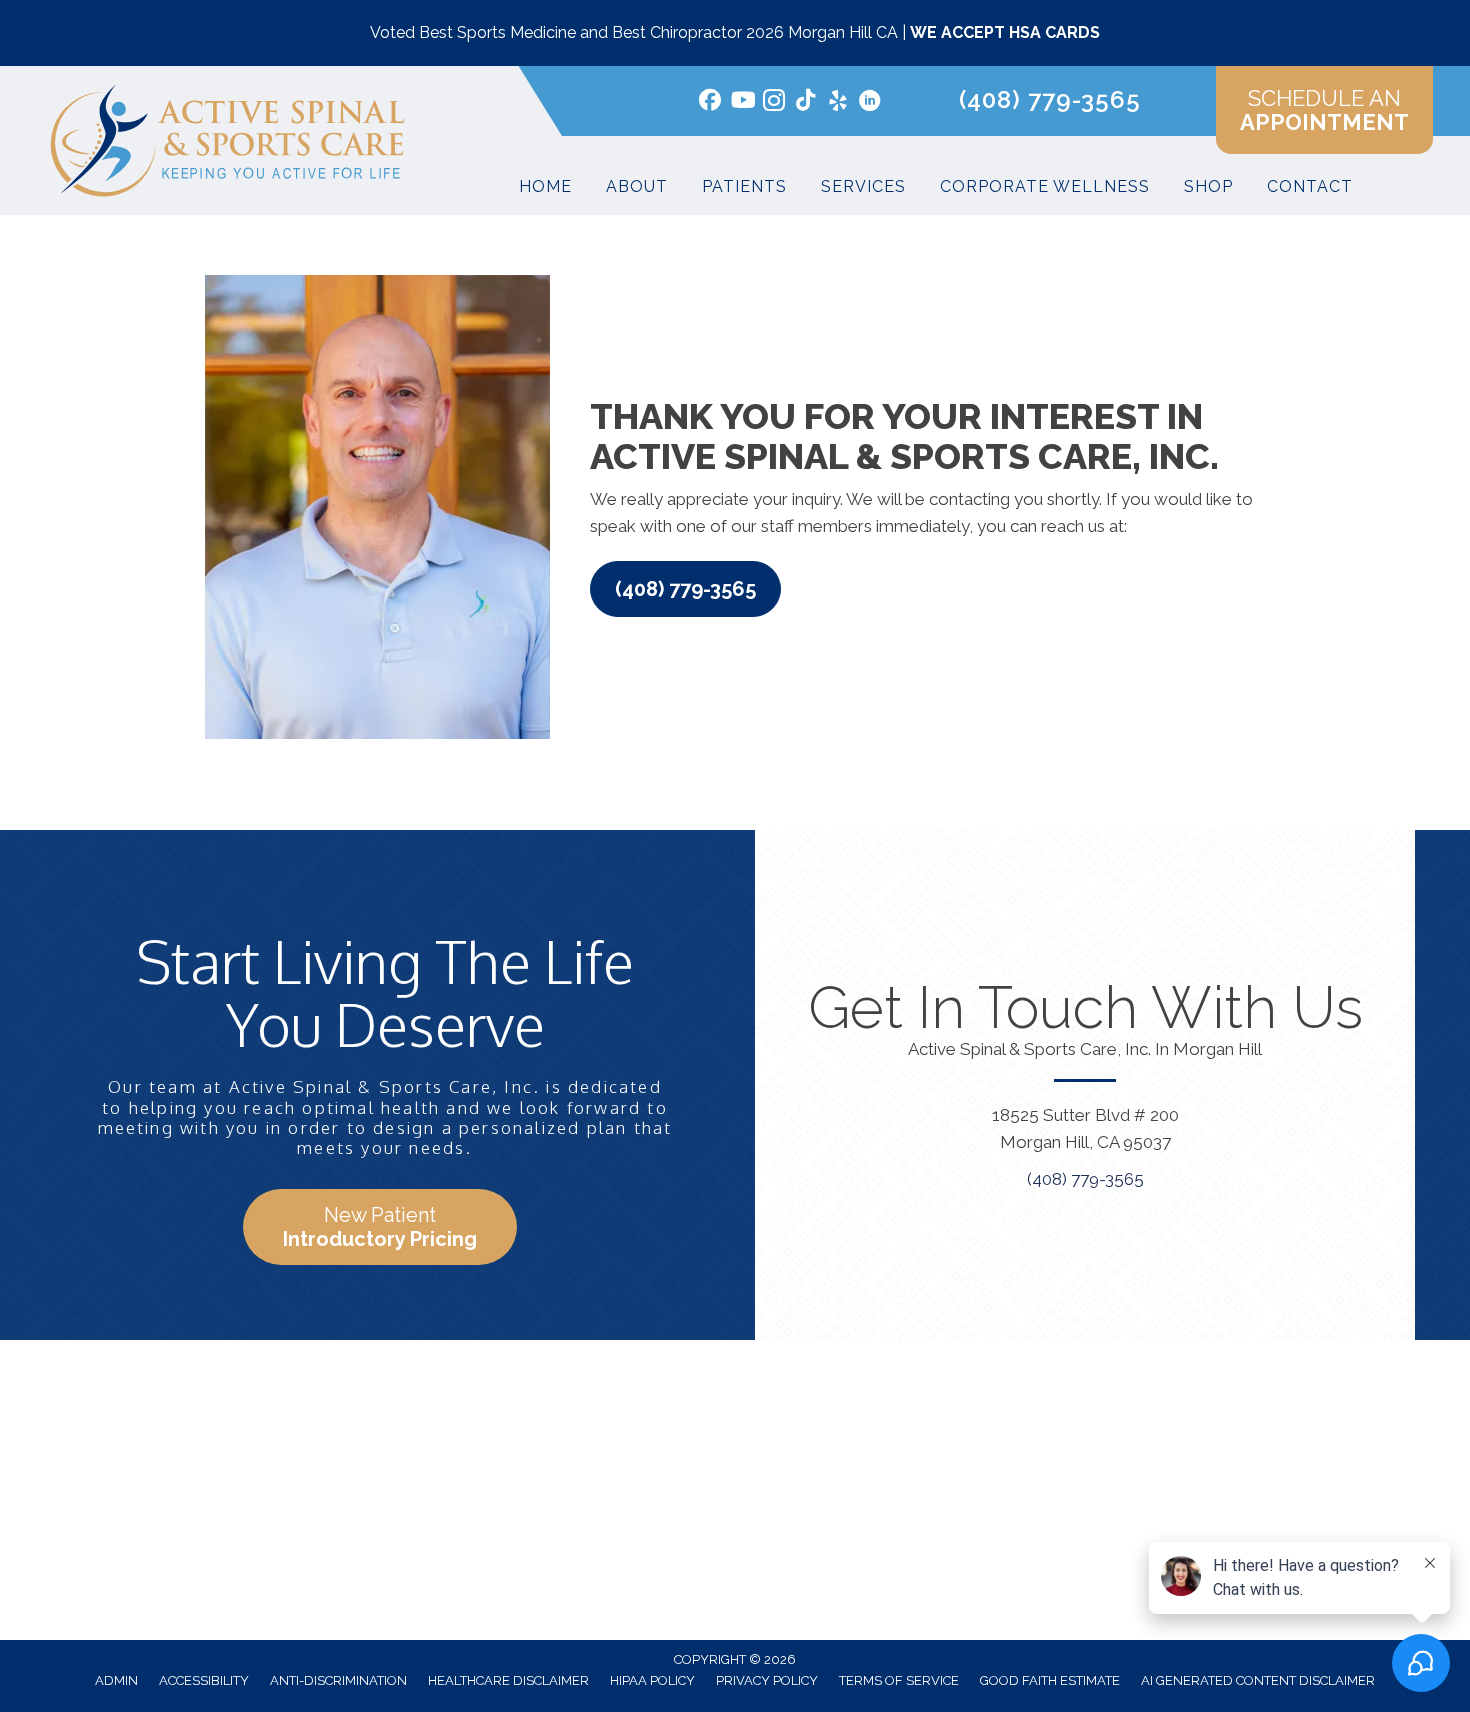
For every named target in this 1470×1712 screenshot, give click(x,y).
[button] (685, 589)
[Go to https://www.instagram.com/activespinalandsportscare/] (774, 103)
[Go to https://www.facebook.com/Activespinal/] (710, 102)
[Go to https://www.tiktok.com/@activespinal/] (806, 102)
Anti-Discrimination (338, 1680)
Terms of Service (899, 1680)
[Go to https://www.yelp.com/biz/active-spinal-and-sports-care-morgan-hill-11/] (838, 103)
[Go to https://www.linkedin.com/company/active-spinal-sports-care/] (870, 103)
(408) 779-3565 (1050, 99)
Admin (116, 1680)
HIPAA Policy (652, 1680)
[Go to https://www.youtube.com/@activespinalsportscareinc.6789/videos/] (742, 102)
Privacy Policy (767, 1680)
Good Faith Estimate (1050, 1680)
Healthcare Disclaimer (508, 1680)
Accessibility (204, 1680)
